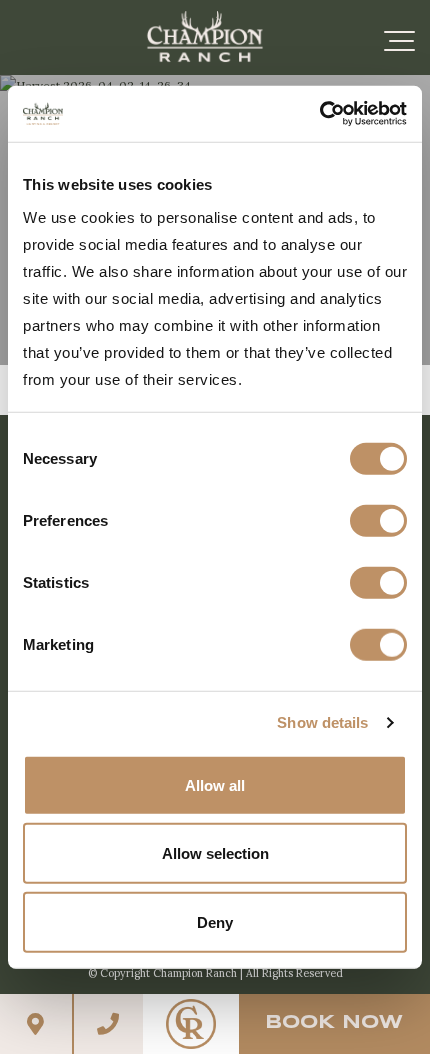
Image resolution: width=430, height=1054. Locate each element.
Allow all (215, 784)
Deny (215, 921)
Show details (322, 722)
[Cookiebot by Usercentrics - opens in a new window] (319, 114)
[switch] (378, 520)
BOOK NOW (334, 1023)
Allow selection (215, 853)
